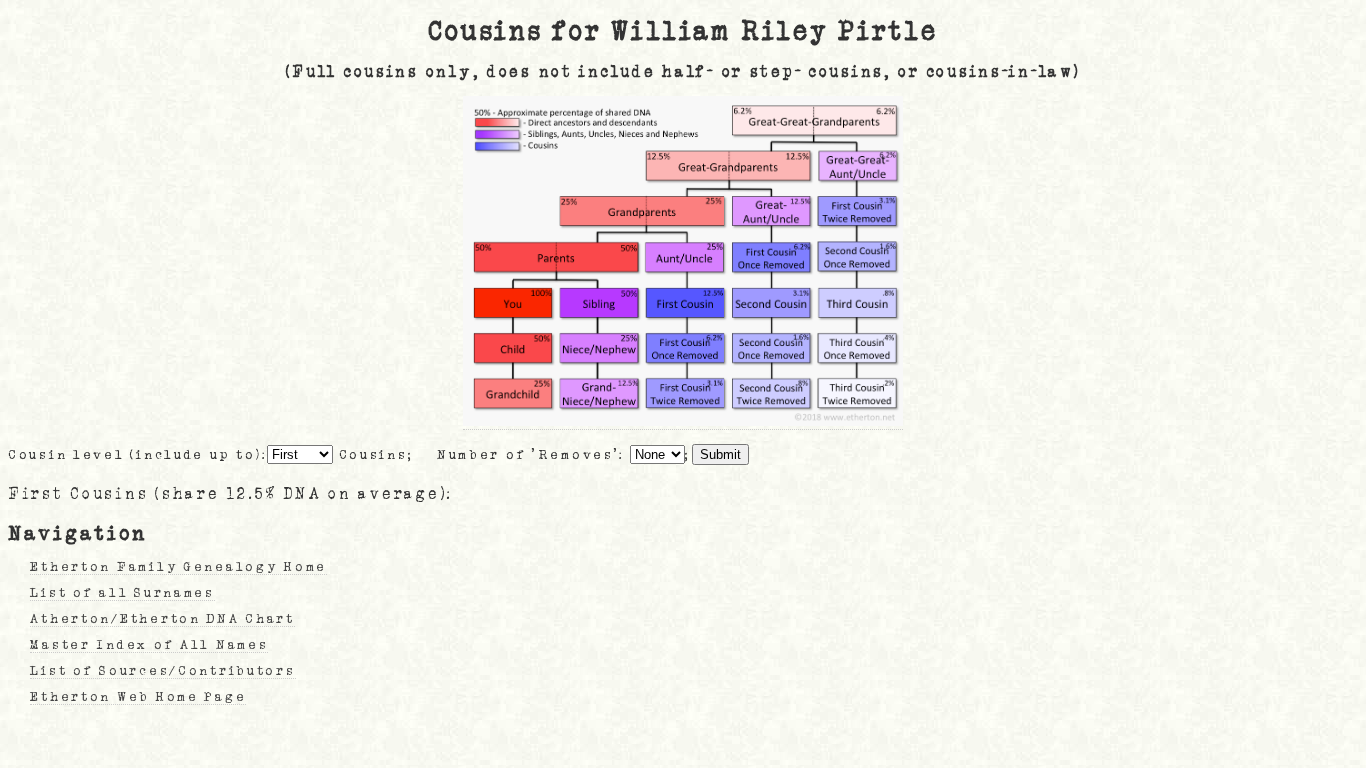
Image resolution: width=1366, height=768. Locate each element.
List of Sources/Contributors (162, 671)
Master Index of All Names (149, 645)
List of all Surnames (122, 593)
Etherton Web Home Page (138, 697)
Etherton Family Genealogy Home (178, 567)
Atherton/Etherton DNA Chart (162, 619)
